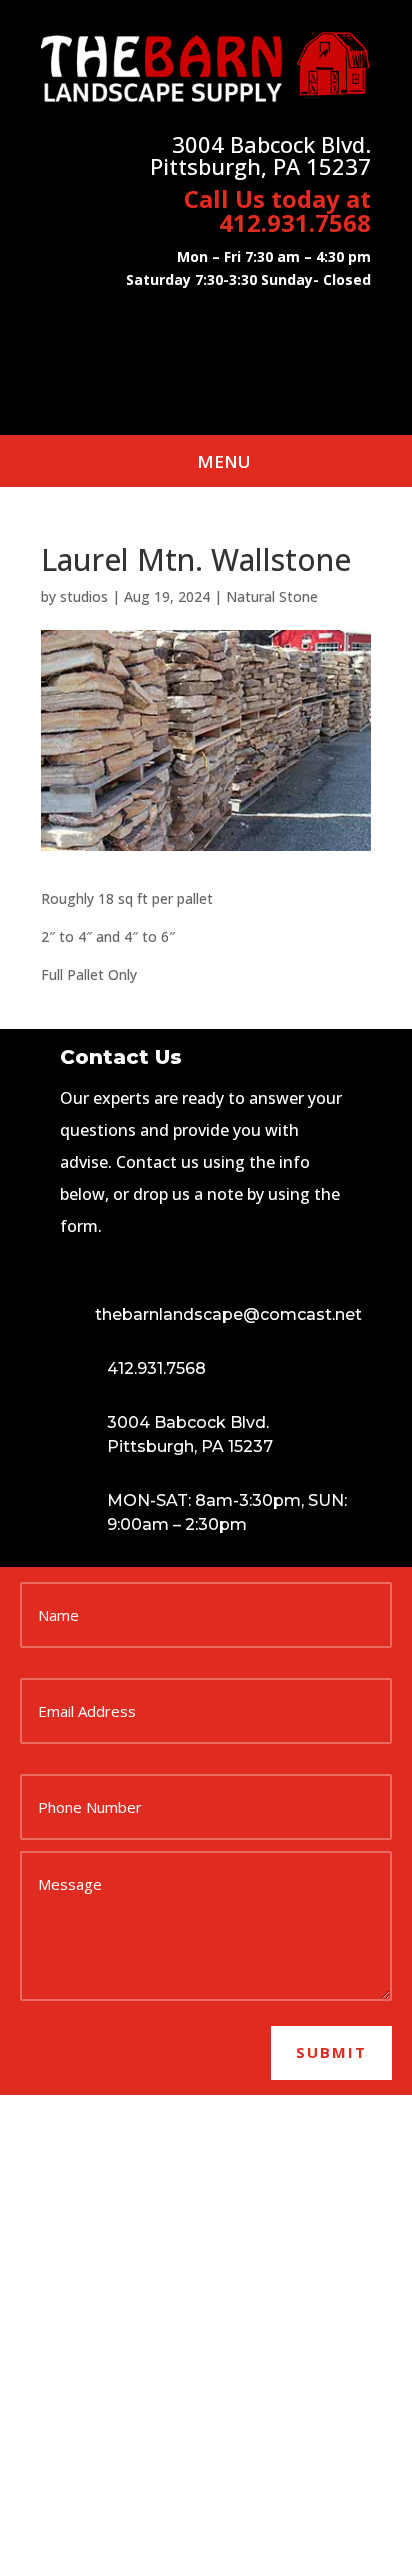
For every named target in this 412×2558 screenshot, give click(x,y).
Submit (331, 2052)
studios (84, 596)
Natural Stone (272, 596)
